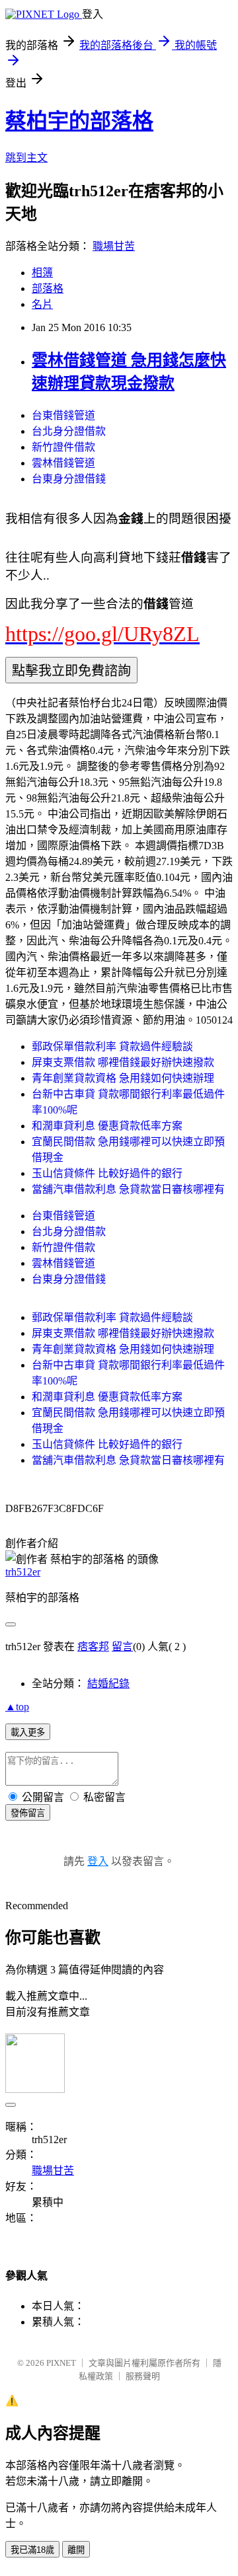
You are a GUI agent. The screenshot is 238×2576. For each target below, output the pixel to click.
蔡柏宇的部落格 (79, 121)
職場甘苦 (114, 246)
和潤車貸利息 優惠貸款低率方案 (107, 1126)
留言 (122, 1647)
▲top (17, 1707)
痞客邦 (93, 1647)
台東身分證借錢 (69, 479)
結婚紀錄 (108, 1684)
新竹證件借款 (63, 447)
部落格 (48, 288)
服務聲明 (143, 2376)
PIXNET (61, 2363)
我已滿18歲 (32, 2550)
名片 (42, 304)
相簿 (42, 273)
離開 (76, 2550)
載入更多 (28, 1732)
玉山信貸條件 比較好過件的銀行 (107, 1173)
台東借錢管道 (63, 415)
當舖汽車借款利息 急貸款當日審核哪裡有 (128, 1189)
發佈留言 (28, 1813)
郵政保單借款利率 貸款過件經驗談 (112, 1046)
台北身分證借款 (69, 431)
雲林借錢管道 (63, 463)
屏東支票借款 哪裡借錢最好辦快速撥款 (123, 1062)
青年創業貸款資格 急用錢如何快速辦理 (123, 1078)
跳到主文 (26, 158)
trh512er (23, 1572)
